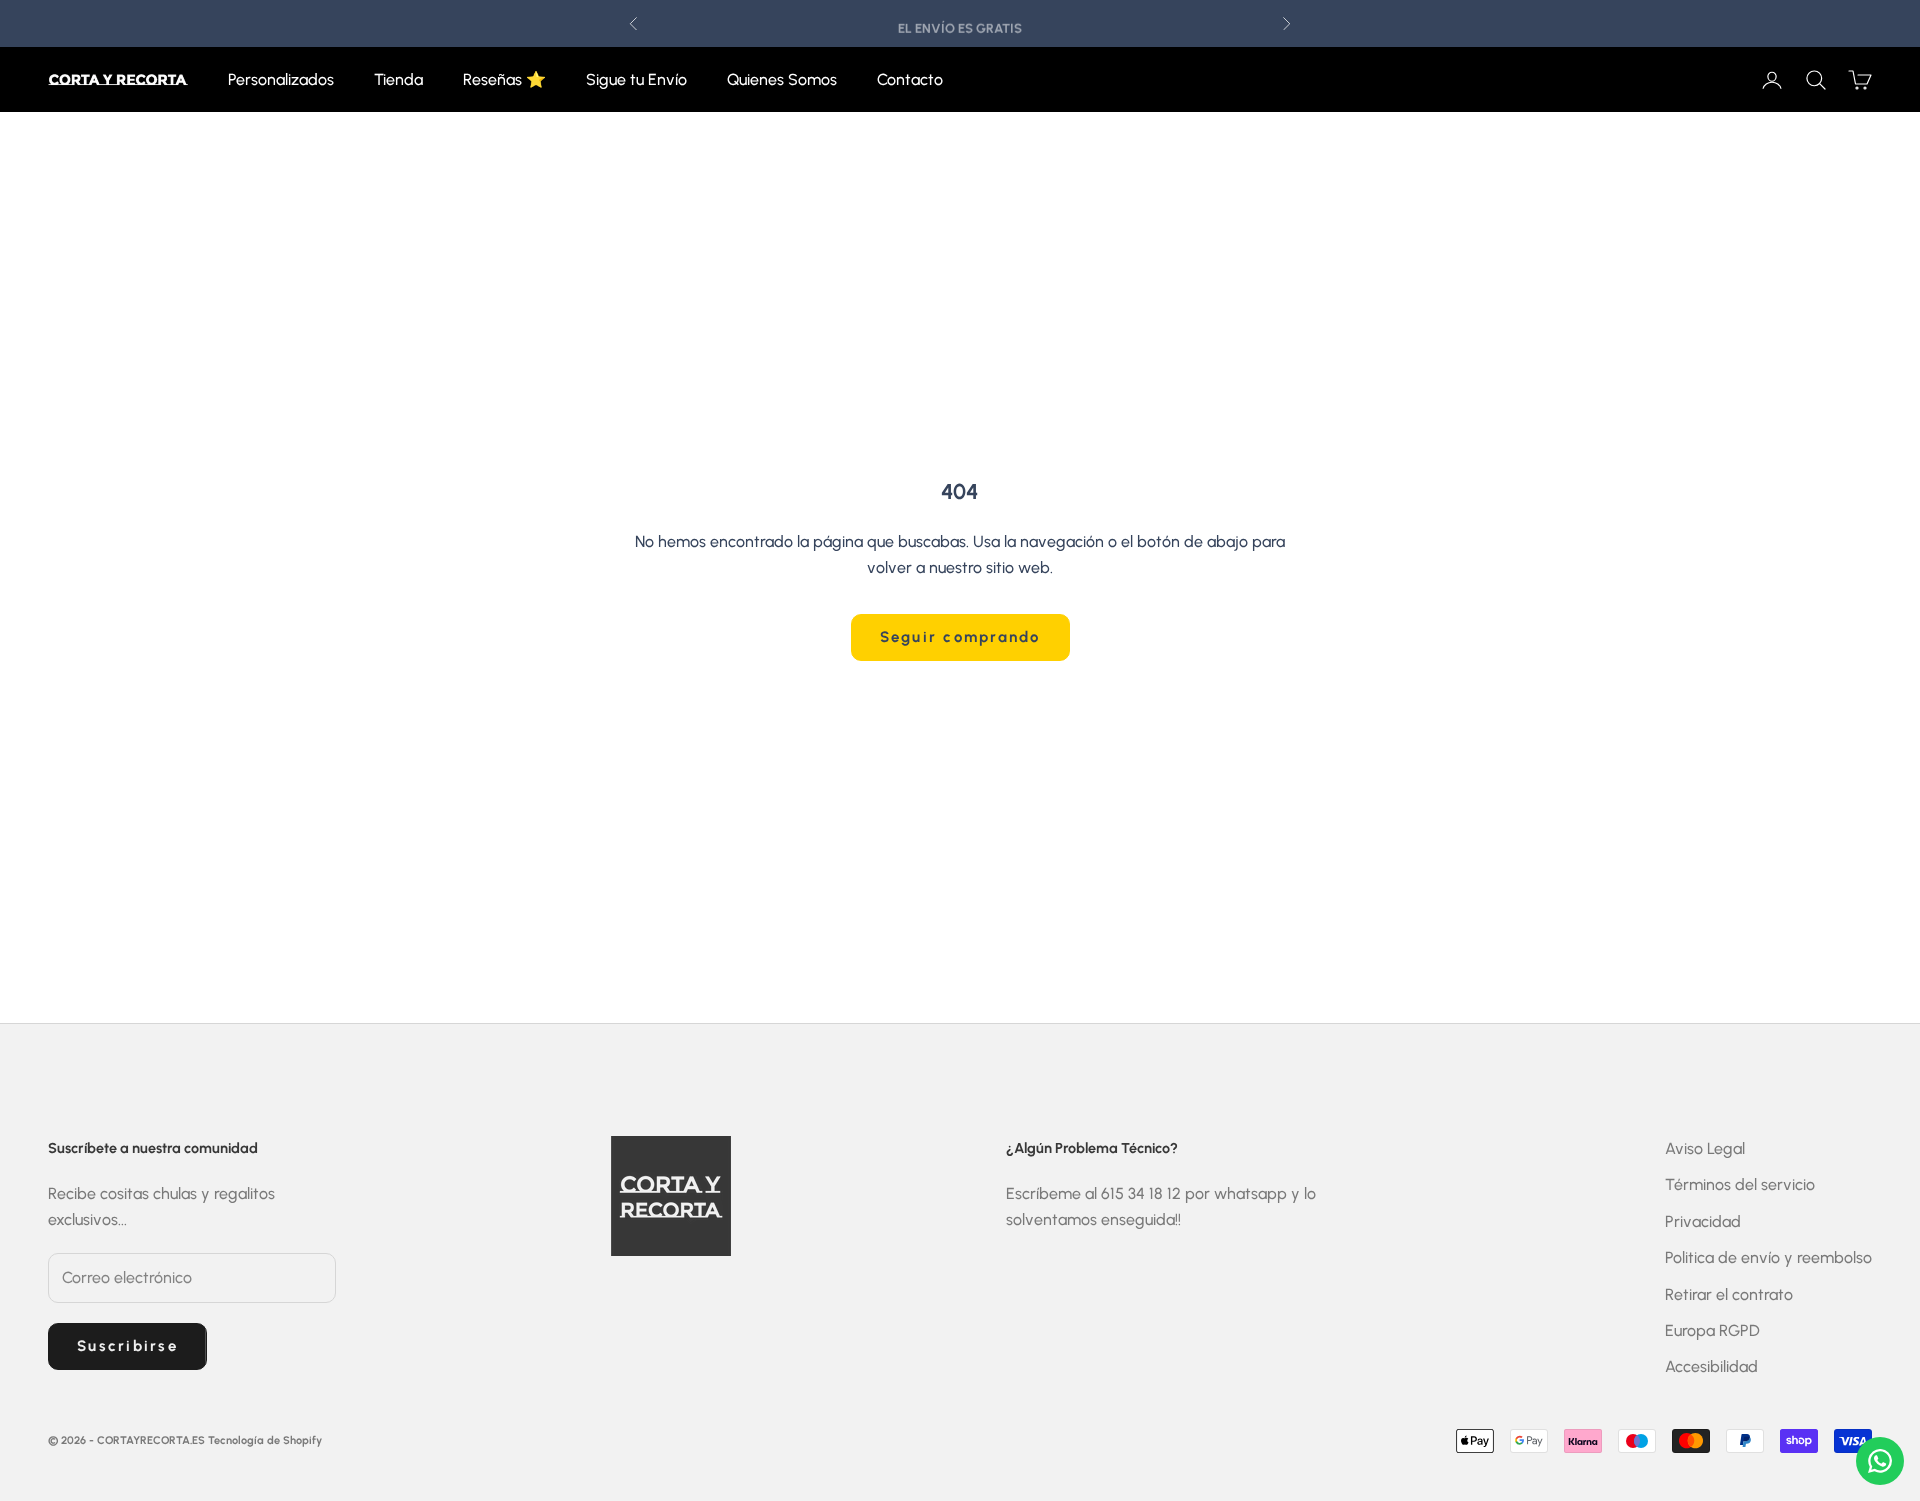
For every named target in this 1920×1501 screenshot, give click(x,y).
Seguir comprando (960, 637)
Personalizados (281, 79)
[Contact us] (1880, 1461)
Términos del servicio (1740, 1184)
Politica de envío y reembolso (1768, 1257)
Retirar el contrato (1729, 1294)
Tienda (398, 79)
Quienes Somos (782, 79)
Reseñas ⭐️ (504, 79)
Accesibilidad (1711, 1366)
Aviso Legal (1705, 1148)
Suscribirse (127, 1346)
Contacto (910, 79)
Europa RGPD (1712, 1330)
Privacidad (1703, 1221)
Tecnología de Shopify (265, 1440)
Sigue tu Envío (636, 79)
